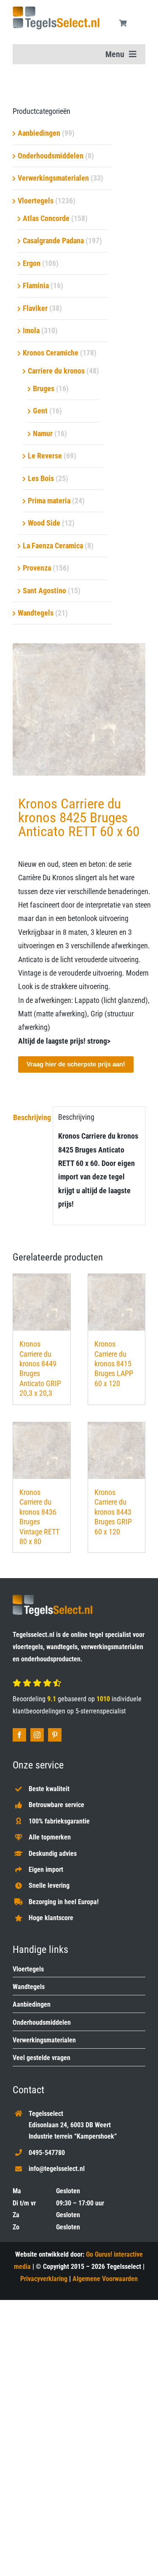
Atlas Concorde (46, 218)
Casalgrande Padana (53, 241)
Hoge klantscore (51, 1918)
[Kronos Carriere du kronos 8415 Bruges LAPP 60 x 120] (117, 1302)
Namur (43, 433)
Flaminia (36, 285)
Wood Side (44, 523)
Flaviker (35, 308)
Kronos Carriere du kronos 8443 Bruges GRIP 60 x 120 (113, 1512)
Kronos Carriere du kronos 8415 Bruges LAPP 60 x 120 (114, 1364)
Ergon (32, 263)
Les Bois (41, 478)
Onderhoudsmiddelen (51, 156)
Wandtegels (36, 613)
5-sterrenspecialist (101, 1711)
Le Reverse (45, 456)
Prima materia (49, 501)
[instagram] (37, 1735)
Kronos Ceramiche (51, 353)
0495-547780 (47, 2153)
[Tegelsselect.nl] (56, 10)
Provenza (37, 568)
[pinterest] (55, 1735)
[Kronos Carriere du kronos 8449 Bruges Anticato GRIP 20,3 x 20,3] (42, 1302)
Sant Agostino (44, 591)
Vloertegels (36, 201)
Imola (31, 330)
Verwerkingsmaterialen (53, 178)
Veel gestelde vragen (42, 2058)
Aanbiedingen (39, 133)
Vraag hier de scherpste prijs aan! (76, 1064)
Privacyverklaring (44, 2279)
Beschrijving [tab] (30, 1117)
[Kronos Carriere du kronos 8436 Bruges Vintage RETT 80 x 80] (42, 1451)
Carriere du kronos (56, 371)
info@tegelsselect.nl (57, 2169)
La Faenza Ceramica (53, 546)
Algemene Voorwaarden (105, 2279)
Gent (40, 411)
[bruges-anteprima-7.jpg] (79, 709)
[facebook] (19, 1735)
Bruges (44, 388)
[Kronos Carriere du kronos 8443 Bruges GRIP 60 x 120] (117, 1451)
